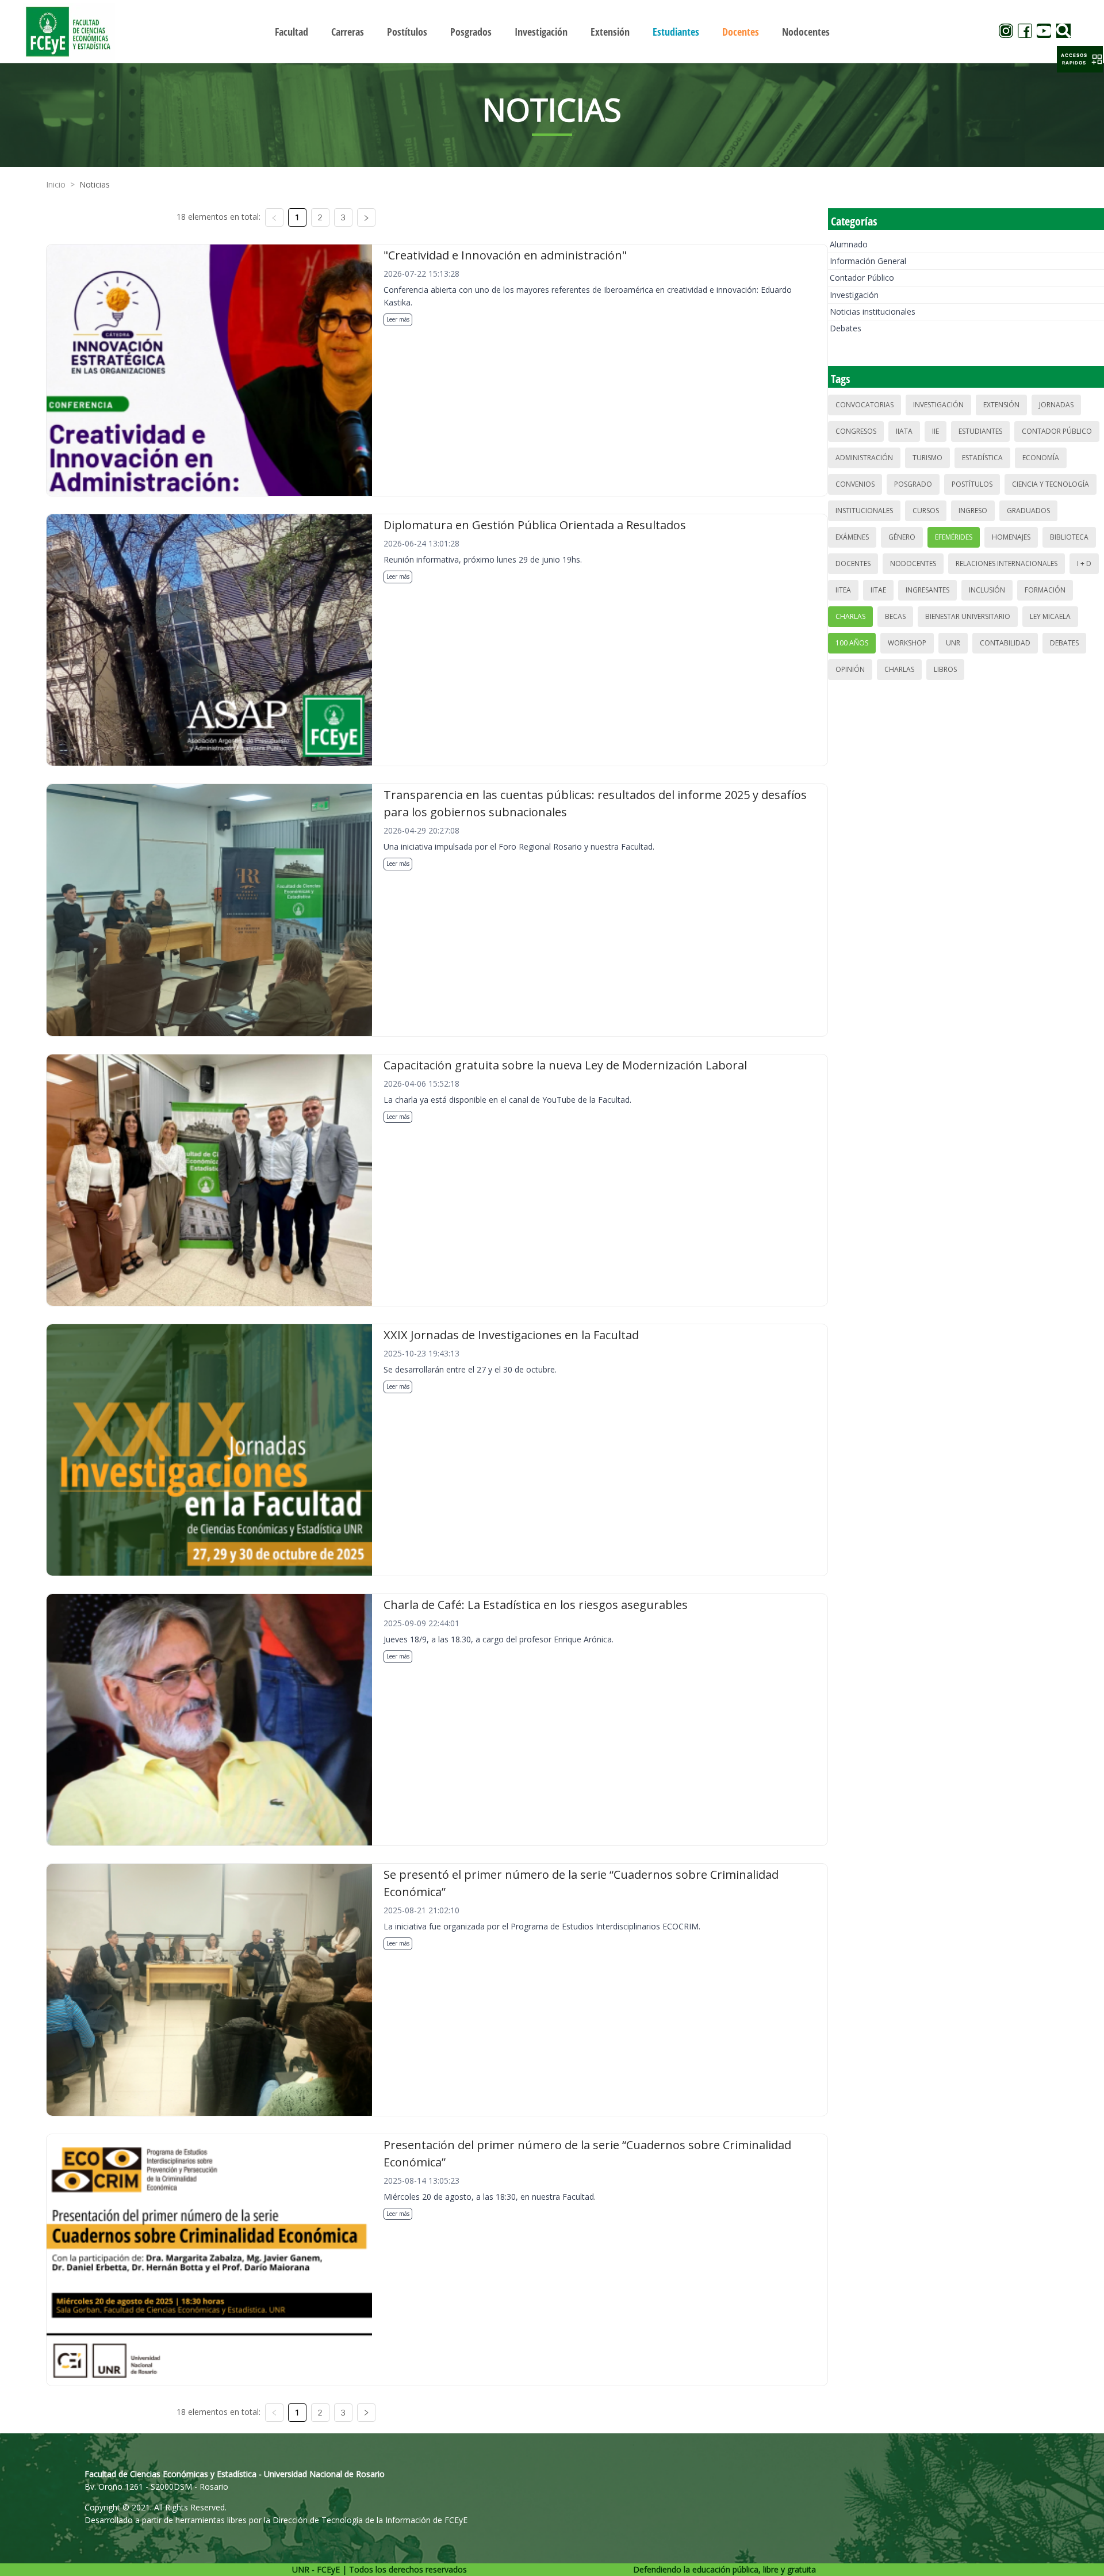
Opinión (850, 669)
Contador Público (862, 278)
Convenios (855, 484)
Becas (895, 616)
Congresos (856, 431)
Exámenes (852, 537)
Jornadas (1056, 405)
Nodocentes (913, 563)
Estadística (982, 458)
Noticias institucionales (873, 312)
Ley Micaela (1050, 616)
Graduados (1028, 511)
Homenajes (1011, 537)
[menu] (552, 31)
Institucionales (864, 511)
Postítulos (972, 484)
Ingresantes (927, 590)
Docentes (853, 563)
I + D (1084, 563)
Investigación (854, 295)
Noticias (95, 184)
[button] (1080, 59)
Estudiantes (980, 431)
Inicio (56, 184)
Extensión (1001, 405)
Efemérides (954, 537)
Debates (846, 328)
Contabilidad (1005, 643)
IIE (936, 431)
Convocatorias (865, 405)
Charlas (850, 616)
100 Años (852, 643)
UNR (953, 643)
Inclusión (987, 590)
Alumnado (849, 244)
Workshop (907, 643)
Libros (945, 669)
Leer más (398, 319)
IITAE (878, 590)
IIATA (904, 431)
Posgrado (913, 484)
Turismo (927, 458)
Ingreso (973, 511)
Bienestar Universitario (968, 616)
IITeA (843, 590)
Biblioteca (1069, 537)
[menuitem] (292, 32)
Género (902, 537)
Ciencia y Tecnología (1051, 484)
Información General (868, 261)
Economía (1041, 458)
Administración (864, 458)
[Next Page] (366, 217)
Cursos (926, 511)
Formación (1045, 590)
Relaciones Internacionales (1007, 563)
